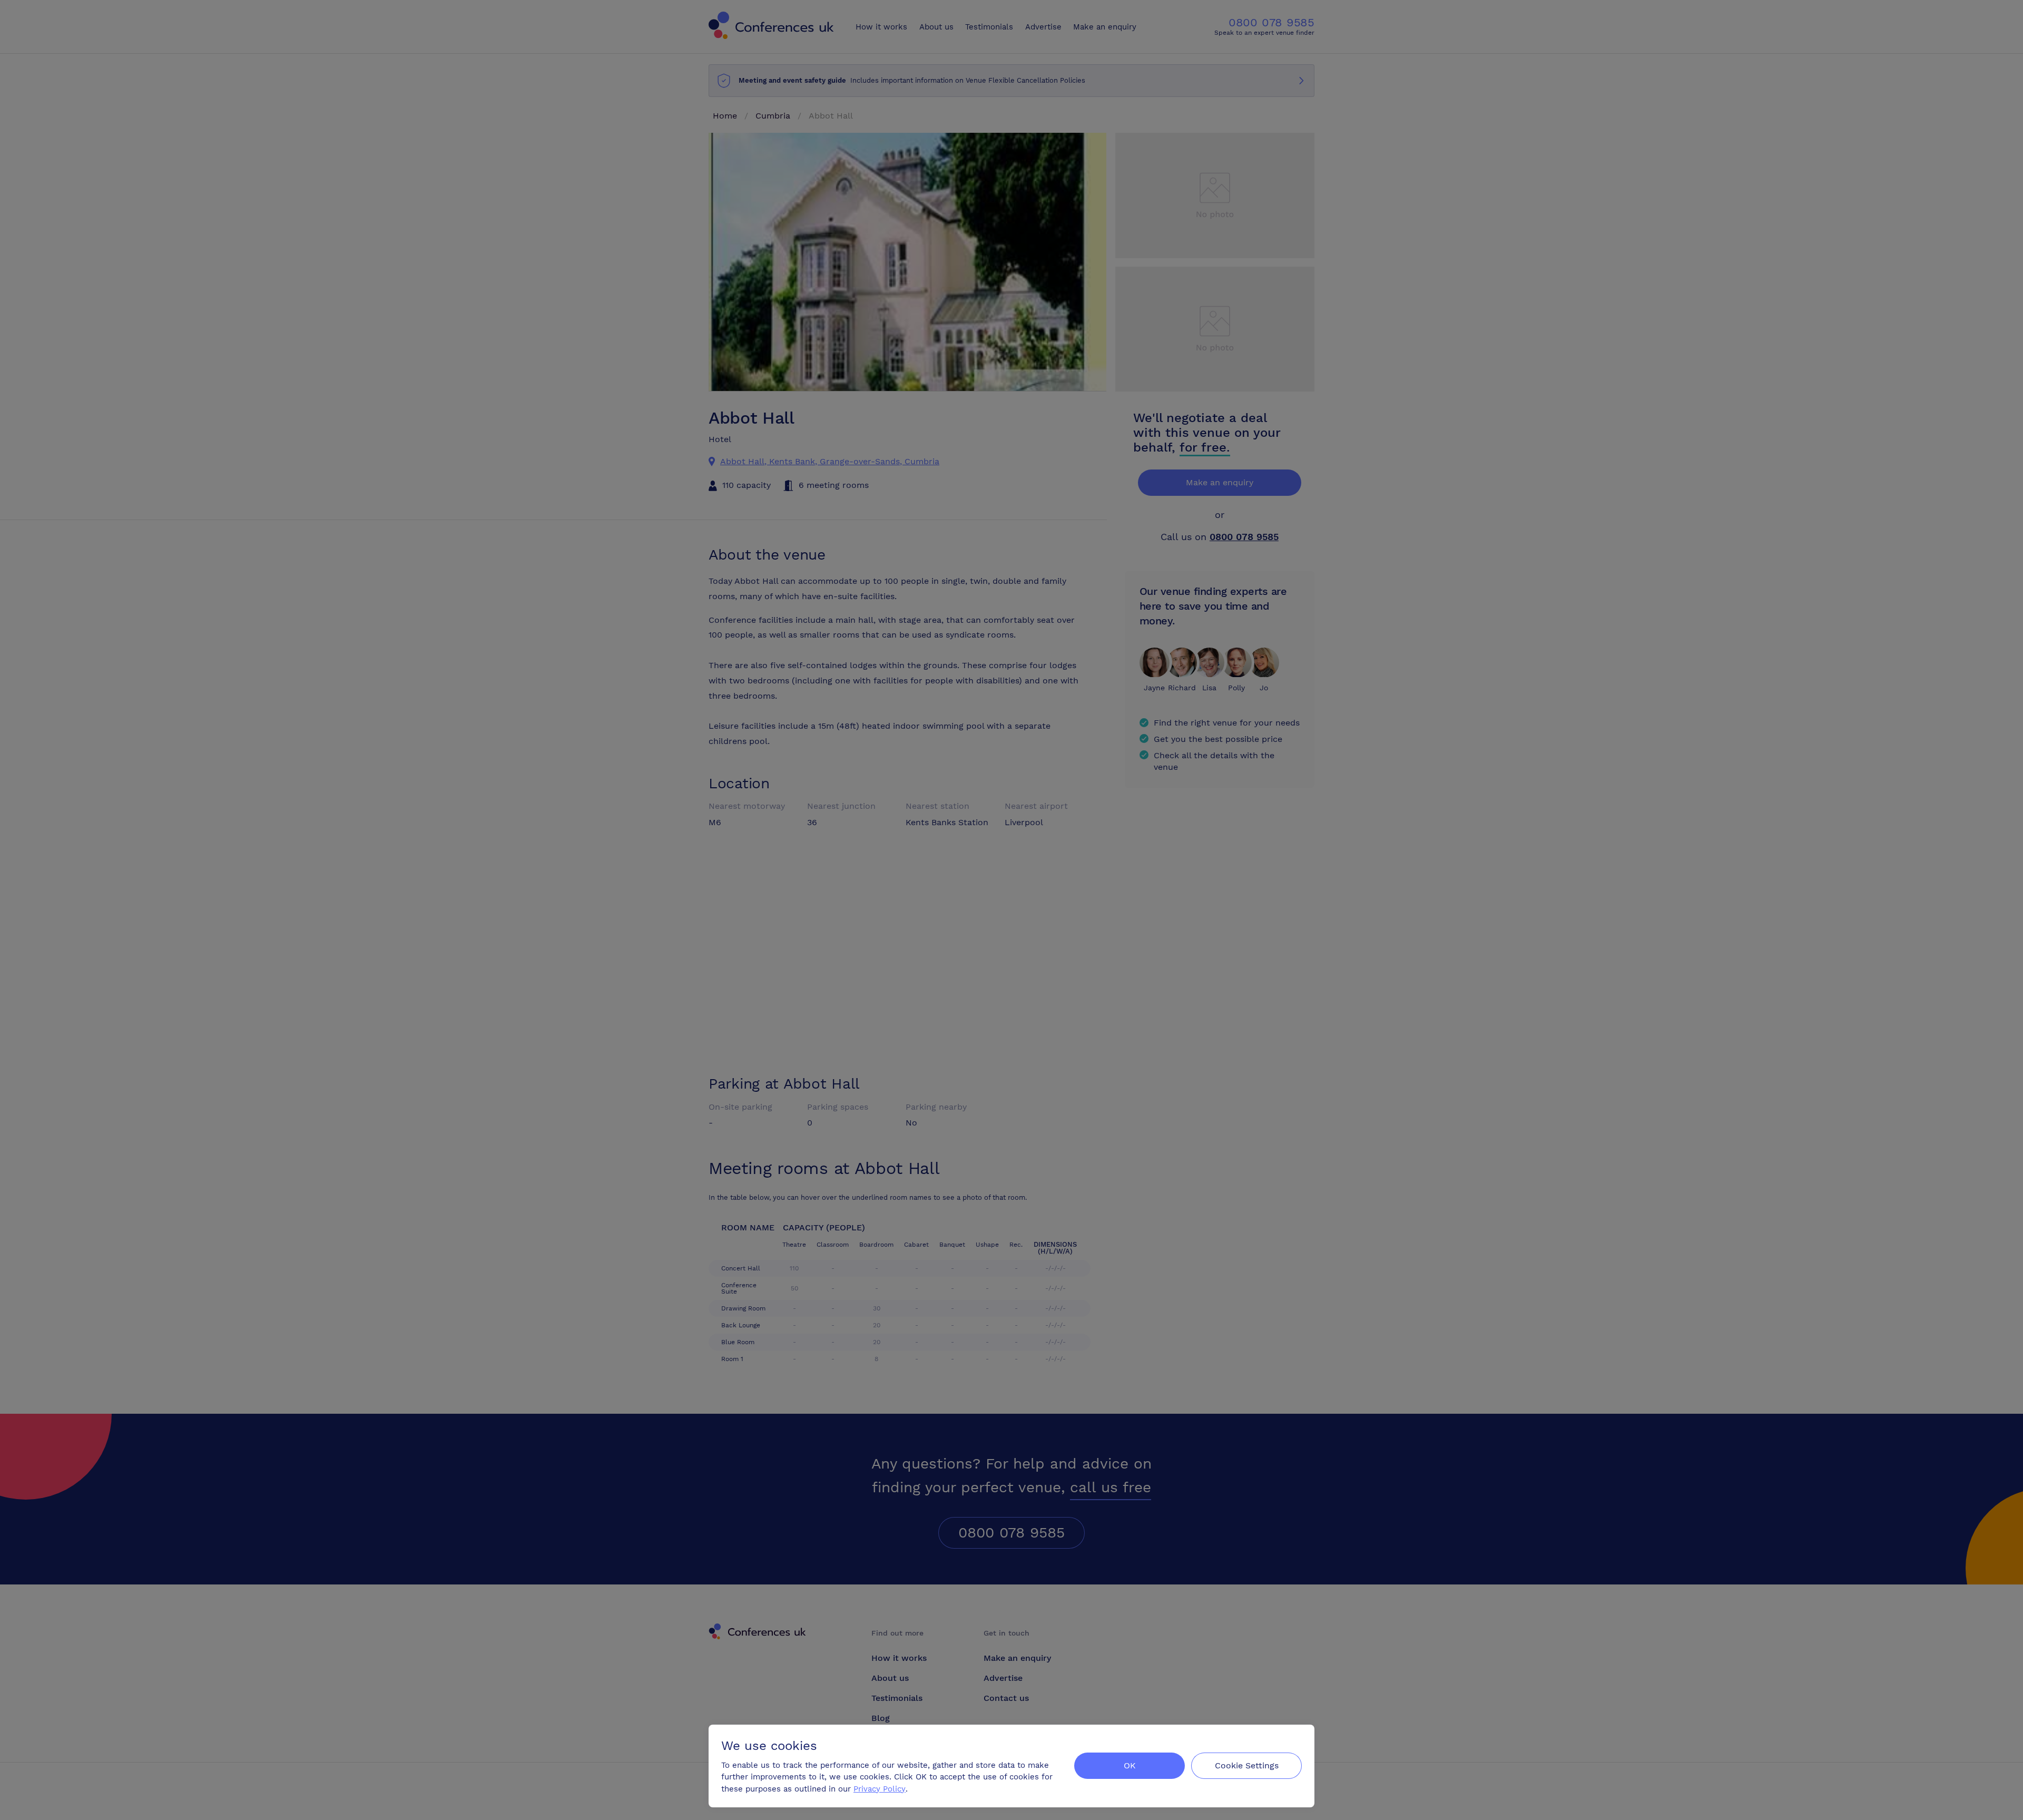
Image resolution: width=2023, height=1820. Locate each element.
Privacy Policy (880, 1789)
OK (1130, 1765)
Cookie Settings (1247, 1765)
